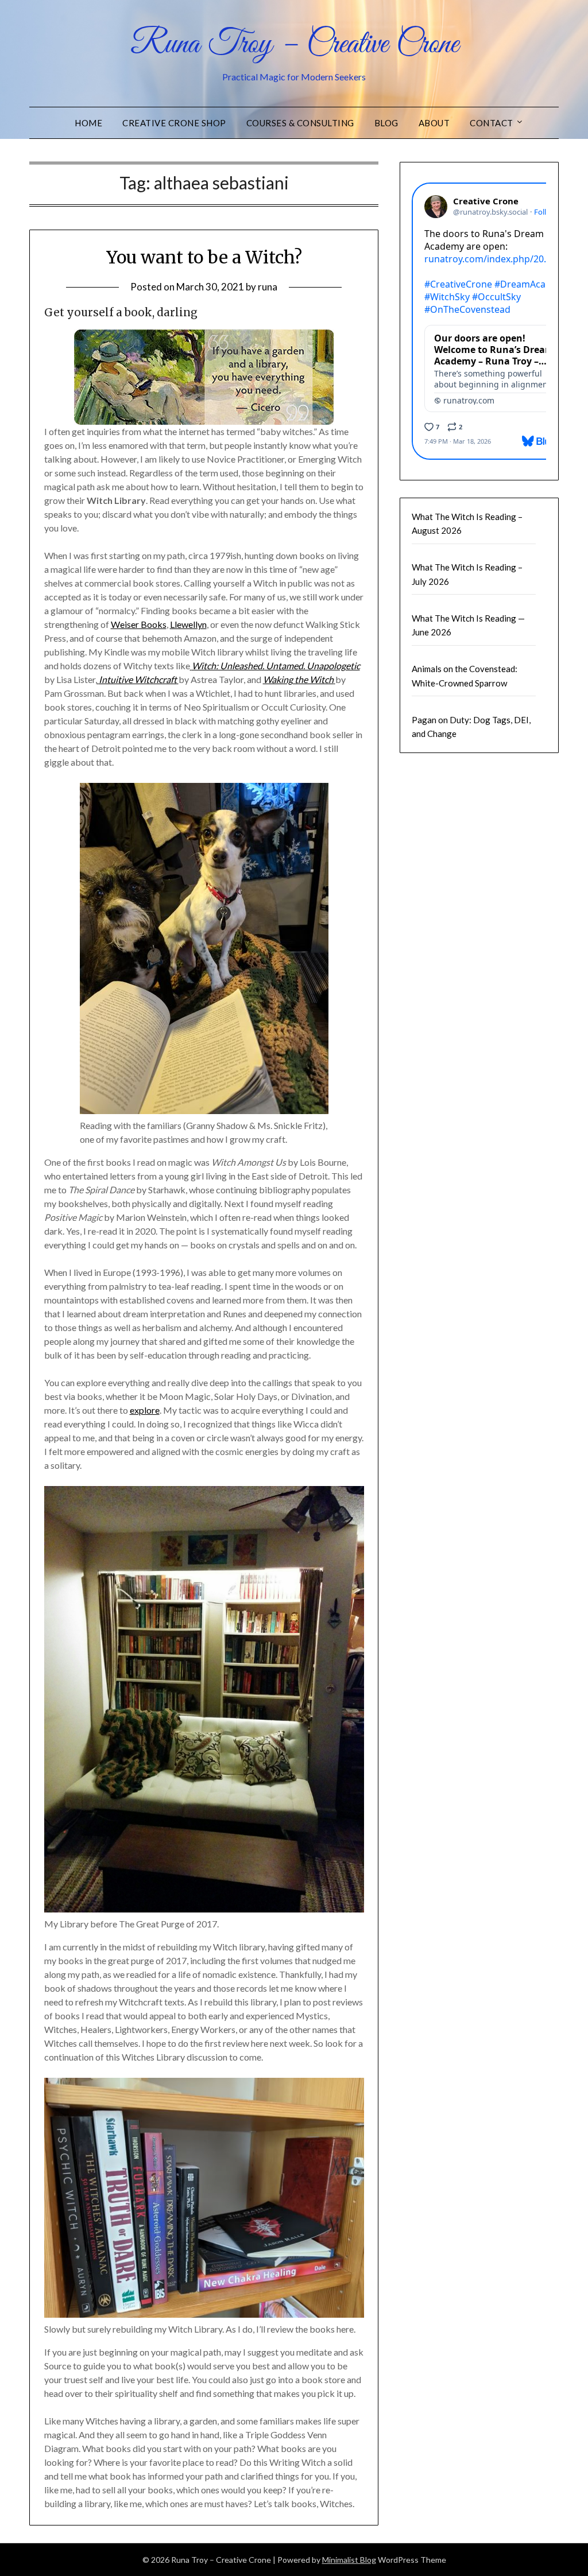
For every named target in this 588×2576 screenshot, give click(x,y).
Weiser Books (139, 624)
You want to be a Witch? (204, 257)
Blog (386, 123)
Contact (492, 123)
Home (88, 123)
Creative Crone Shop (174, 123)
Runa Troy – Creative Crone (294, 45)
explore (145, 1410)
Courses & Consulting (300, 123)
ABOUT (434, 123)
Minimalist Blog (349, 2560)
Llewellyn (188, 624)
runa (268, 287)
